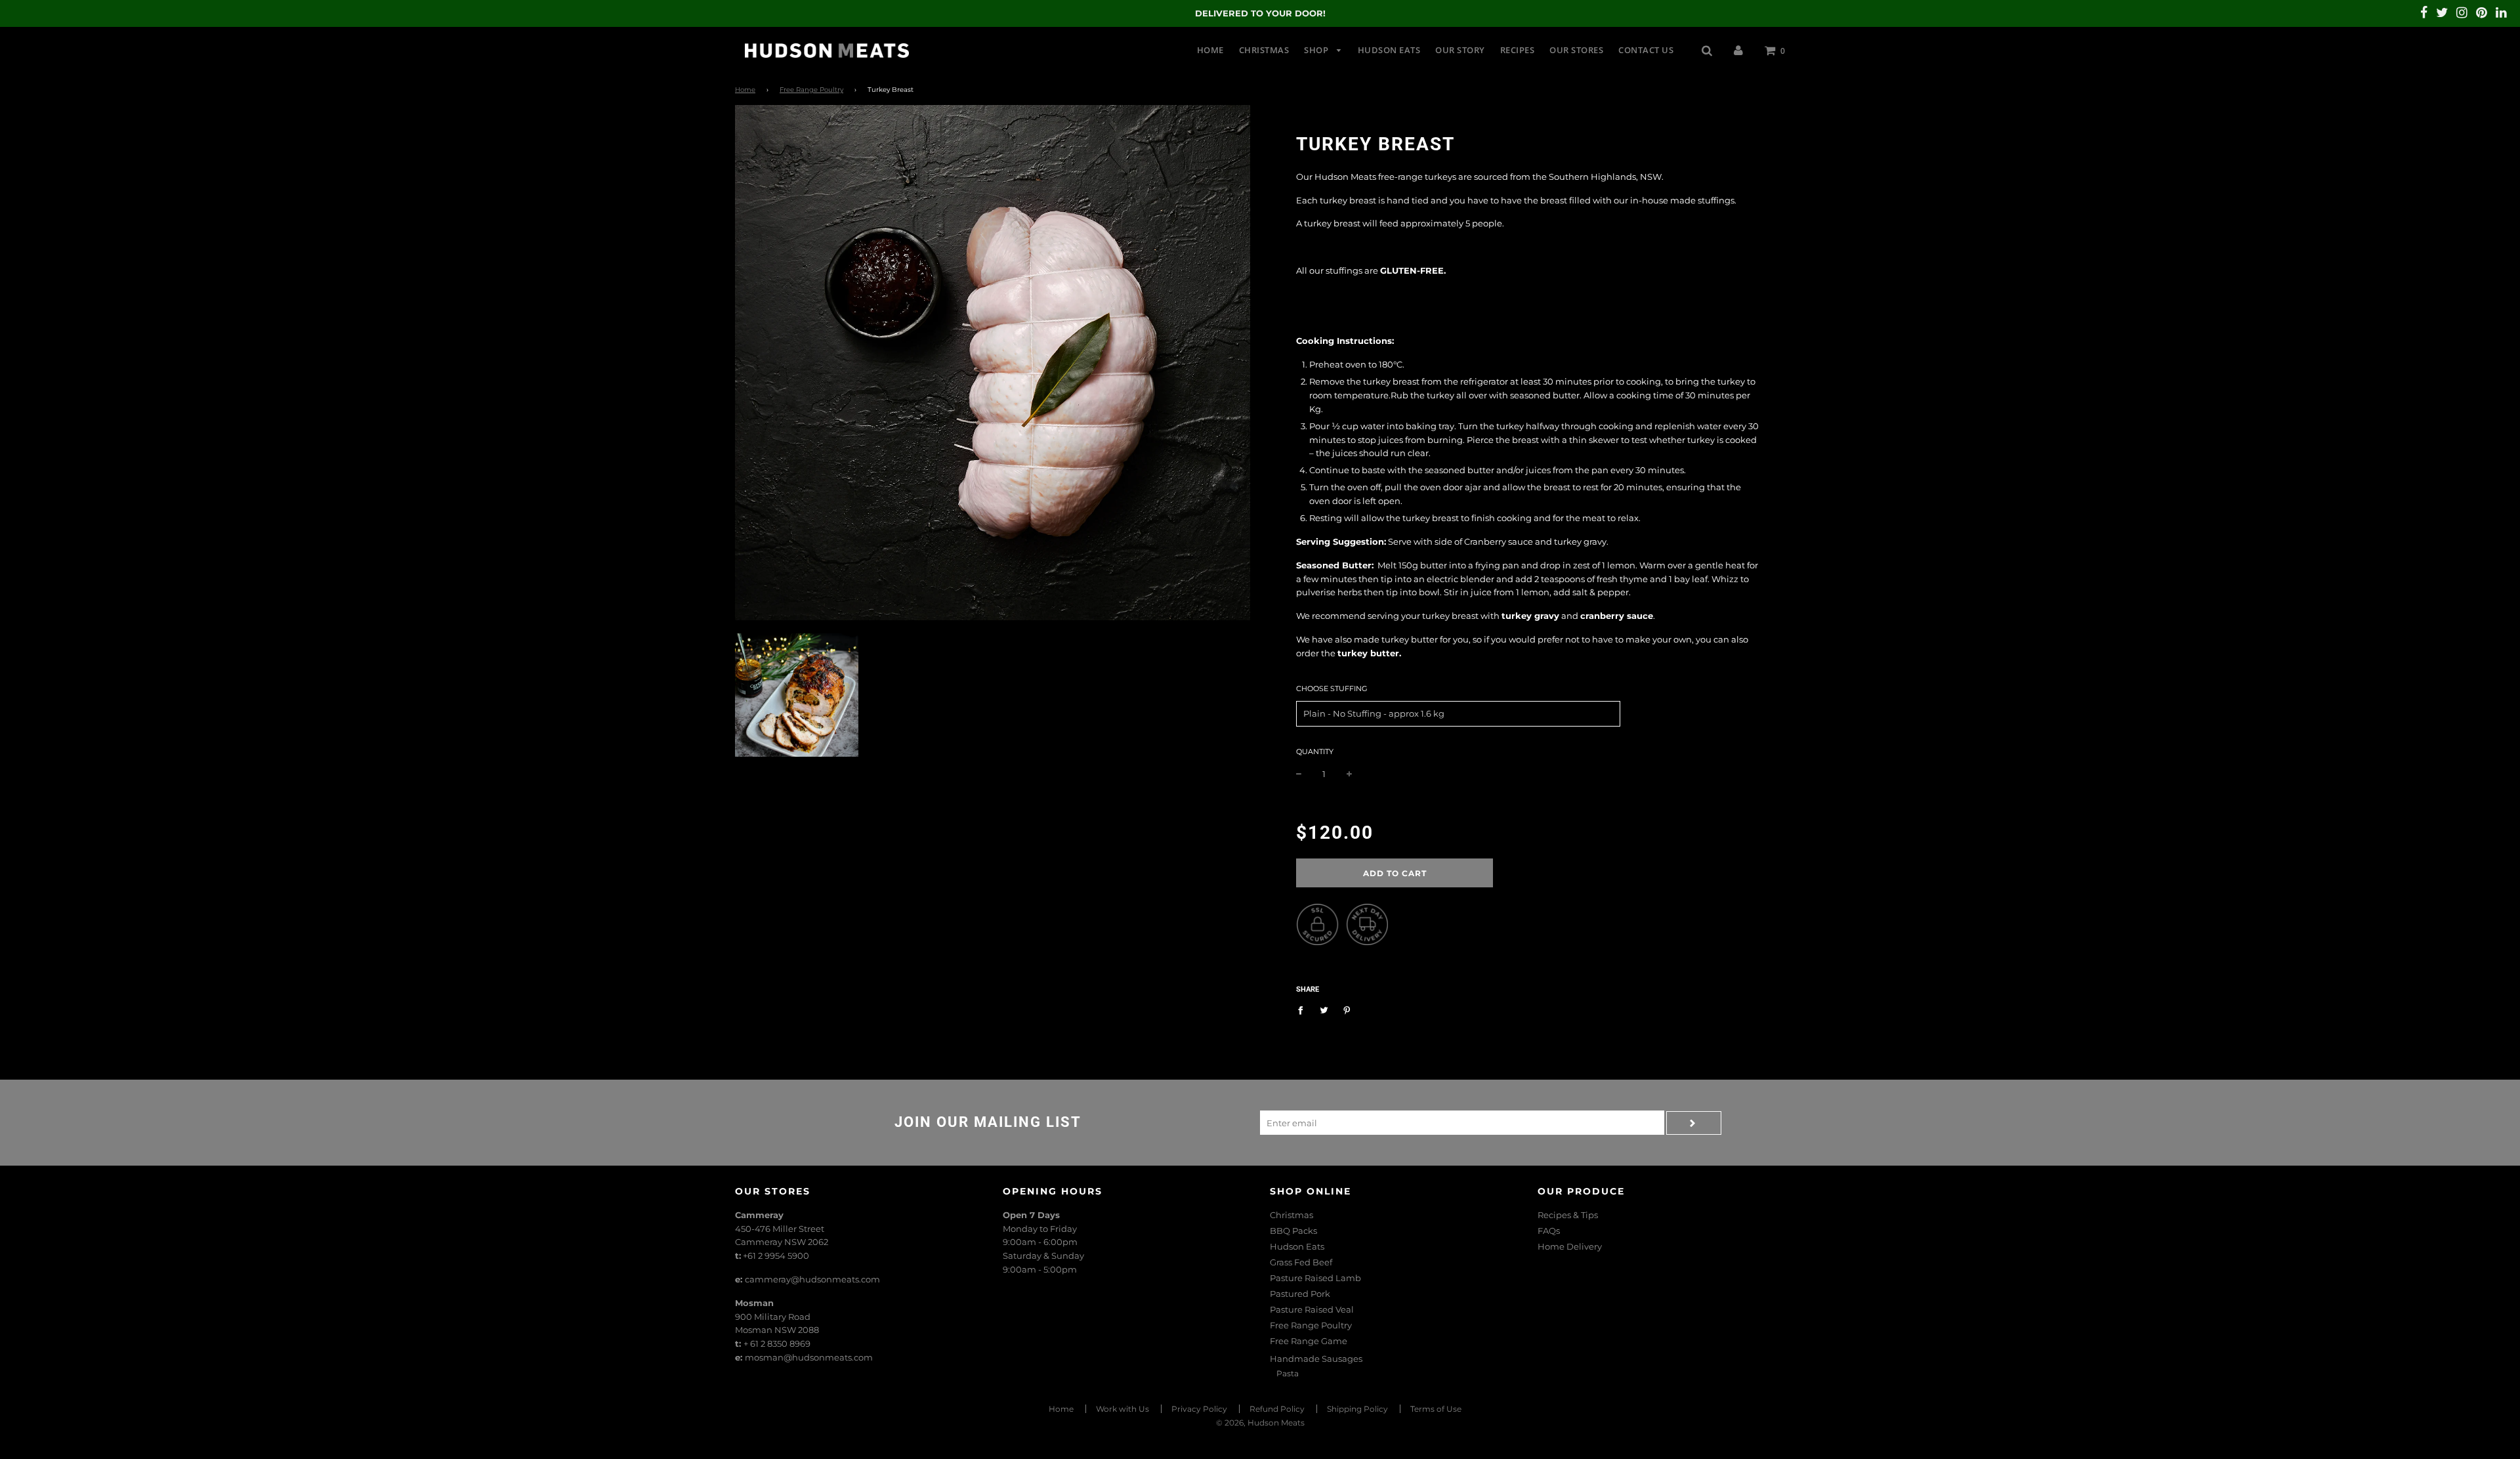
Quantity (1315, 751)
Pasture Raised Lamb (1315, 1278)
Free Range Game (1309, 1341)
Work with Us (1123, 1409)
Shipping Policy (1357, 1409)
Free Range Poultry (811, 90)
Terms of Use (1436, 1409)
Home (1210, 50)
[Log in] (1738, 50)
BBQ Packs (1293, 1231)
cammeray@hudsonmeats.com (812, 1279)
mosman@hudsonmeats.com (809, 1357)
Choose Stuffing (1332, 688)
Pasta (1288, 1373)
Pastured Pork (1300, 1294)
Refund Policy (1277, 1409)
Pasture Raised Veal (1312, 1309)
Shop (1317, 50)
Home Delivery (1570, 1246)
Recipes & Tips (1568, 1215)
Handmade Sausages (1316, 1359)
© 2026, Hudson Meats (1260, 1423)
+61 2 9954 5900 (776, 1256)
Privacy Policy (1199, 1409)
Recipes (1518, 50)
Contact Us (1646, 50)
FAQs (1549, 1231)
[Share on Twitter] (1324, 1009)
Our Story (1460, 50)
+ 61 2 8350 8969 (777, 1343)
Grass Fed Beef (1301, 1262)
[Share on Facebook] (1304, 1009)
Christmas (1264, 50)
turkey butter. (1369, 653)
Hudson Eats (1389, 50)
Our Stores (1576, 50)
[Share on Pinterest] (1347, 1009)
